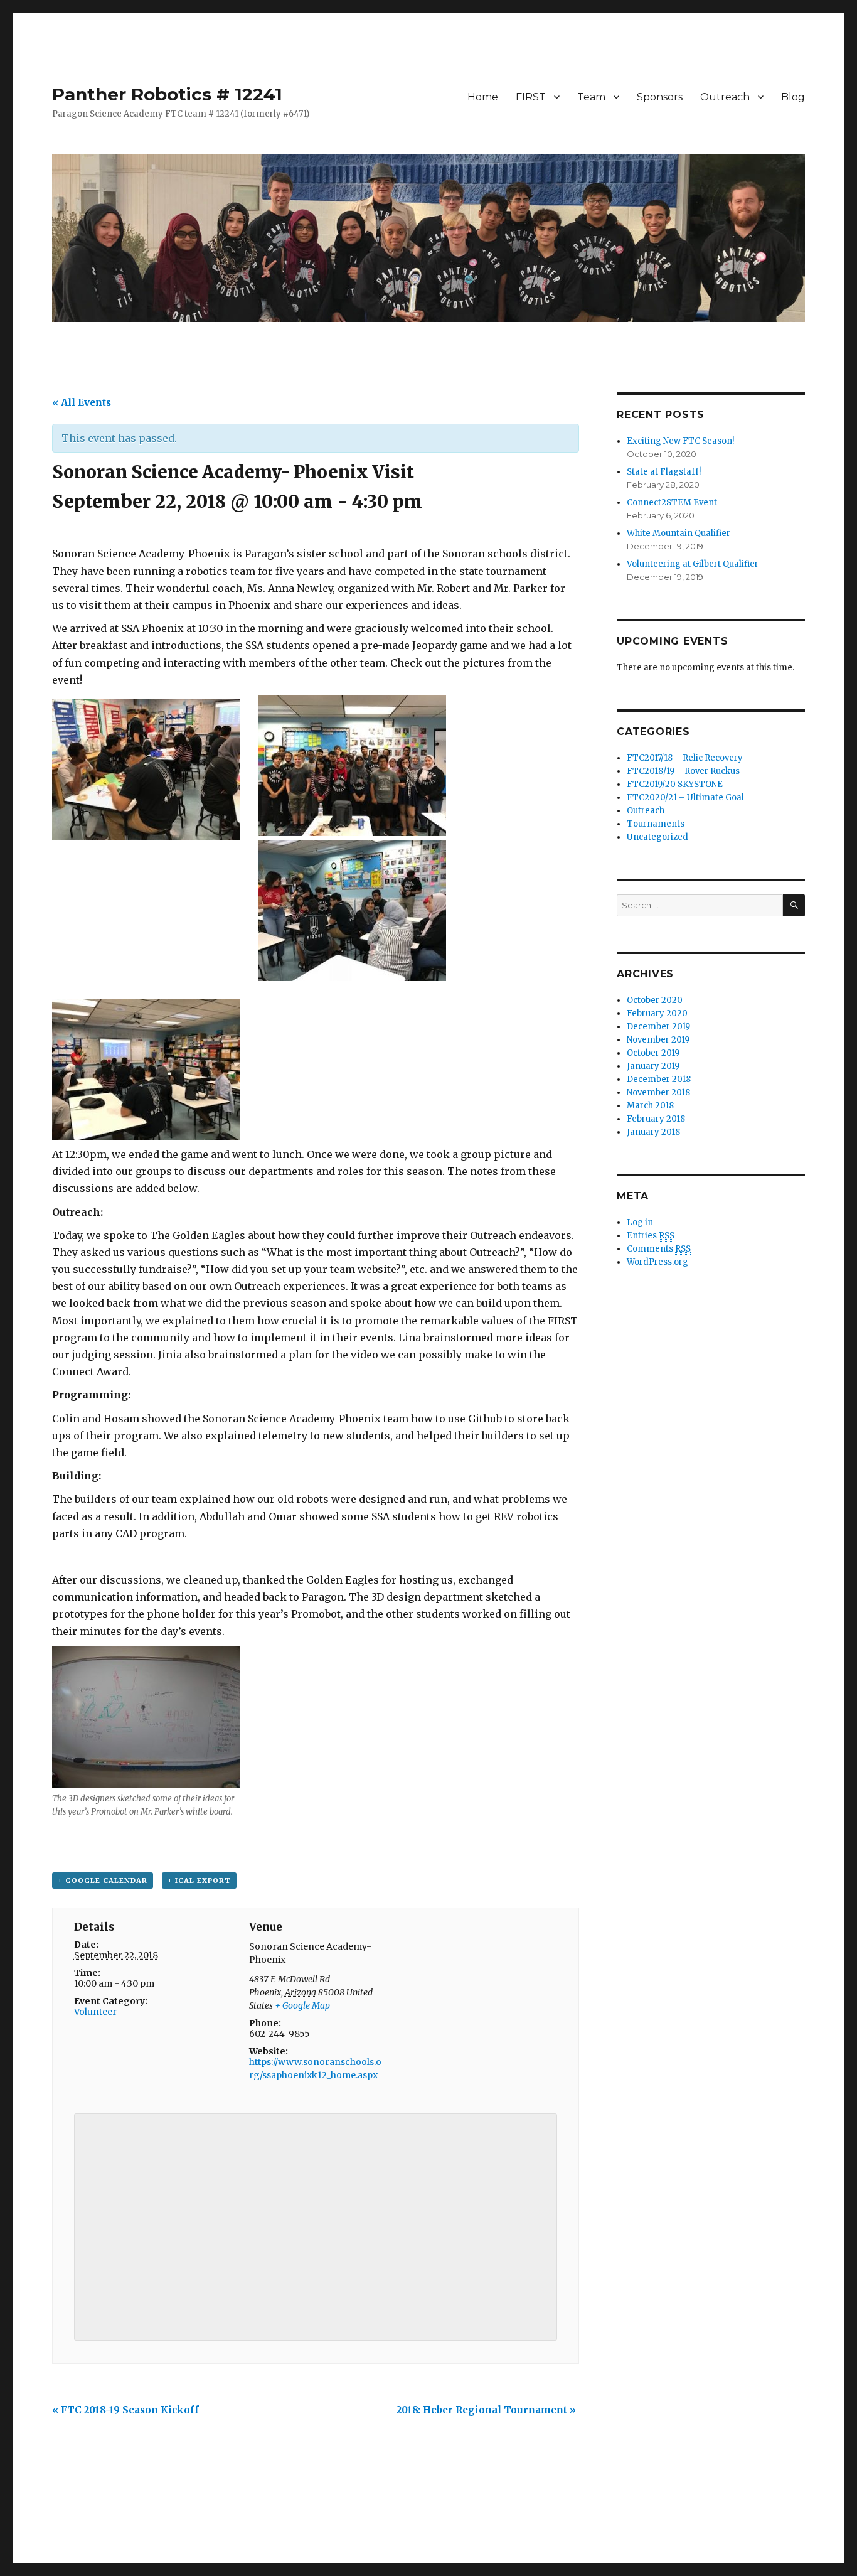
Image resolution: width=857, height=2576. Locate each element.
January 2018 (653, 1132)
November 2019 (658, 1040)
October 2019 (653, 1053)
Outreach (725, 97)
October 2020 (655, 1000)
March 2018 (650, 1106)
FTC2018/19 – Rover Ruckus (683, 771)
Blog (793, 97)
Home (483, 97)
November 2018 (658, 1092)
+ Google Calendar (103, 1881)
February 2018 (656, 1119)
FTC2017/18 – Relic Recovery (685, 758)
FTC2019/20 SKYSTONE (675, 784)
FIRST (531, 97)
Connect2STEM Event (672, 502)
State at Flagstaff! (664, 472)
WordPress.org (657, 1262)
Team (591, 97)
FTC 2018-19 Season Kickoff (125, 2410)
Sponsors (660, 97)
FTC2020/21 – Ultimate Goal (685, 797)
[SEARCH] (794, 905)
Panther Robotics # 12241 (167, 94)
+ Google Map (302, 2005)
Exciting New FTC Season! (680, 441)
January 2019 (653, 1066)
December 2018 (659, 1079)
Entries (651, 1236)
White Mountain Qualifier (679, 533)
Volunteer (95, 2012)
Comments (659, 1249)
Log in (640, 1222)
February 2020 (657, 1013)
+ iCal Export (199, 1881)
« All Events (82, 403)
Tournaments (656, 824)
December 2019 (658, 1027)
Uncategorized (657, 837)
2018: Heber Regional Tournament (486, 2410)
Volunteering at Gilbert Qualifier (693, 564)
